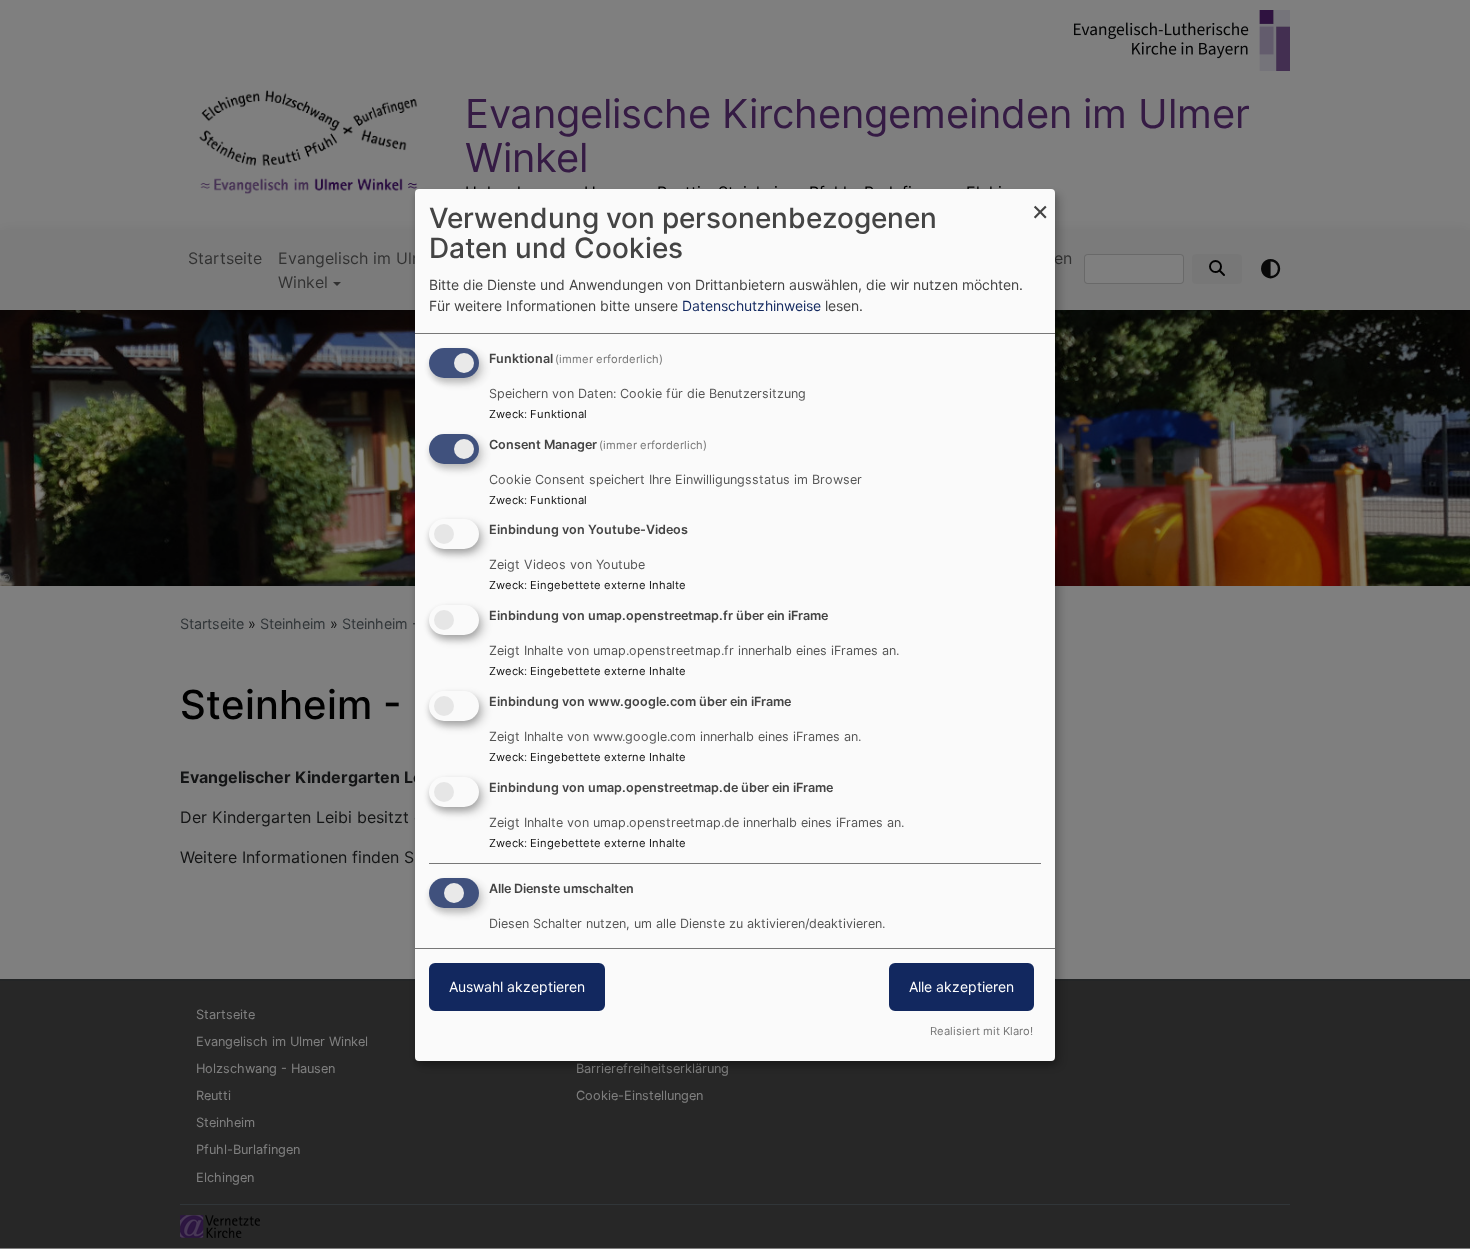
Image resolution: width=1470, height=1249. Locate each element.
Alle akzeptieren (961, 986)
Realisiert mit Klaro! (981, 1031)
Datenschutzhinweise (751, 305)
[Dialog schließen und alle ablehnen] (1040, 201)
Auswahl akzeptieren (517, 986)
